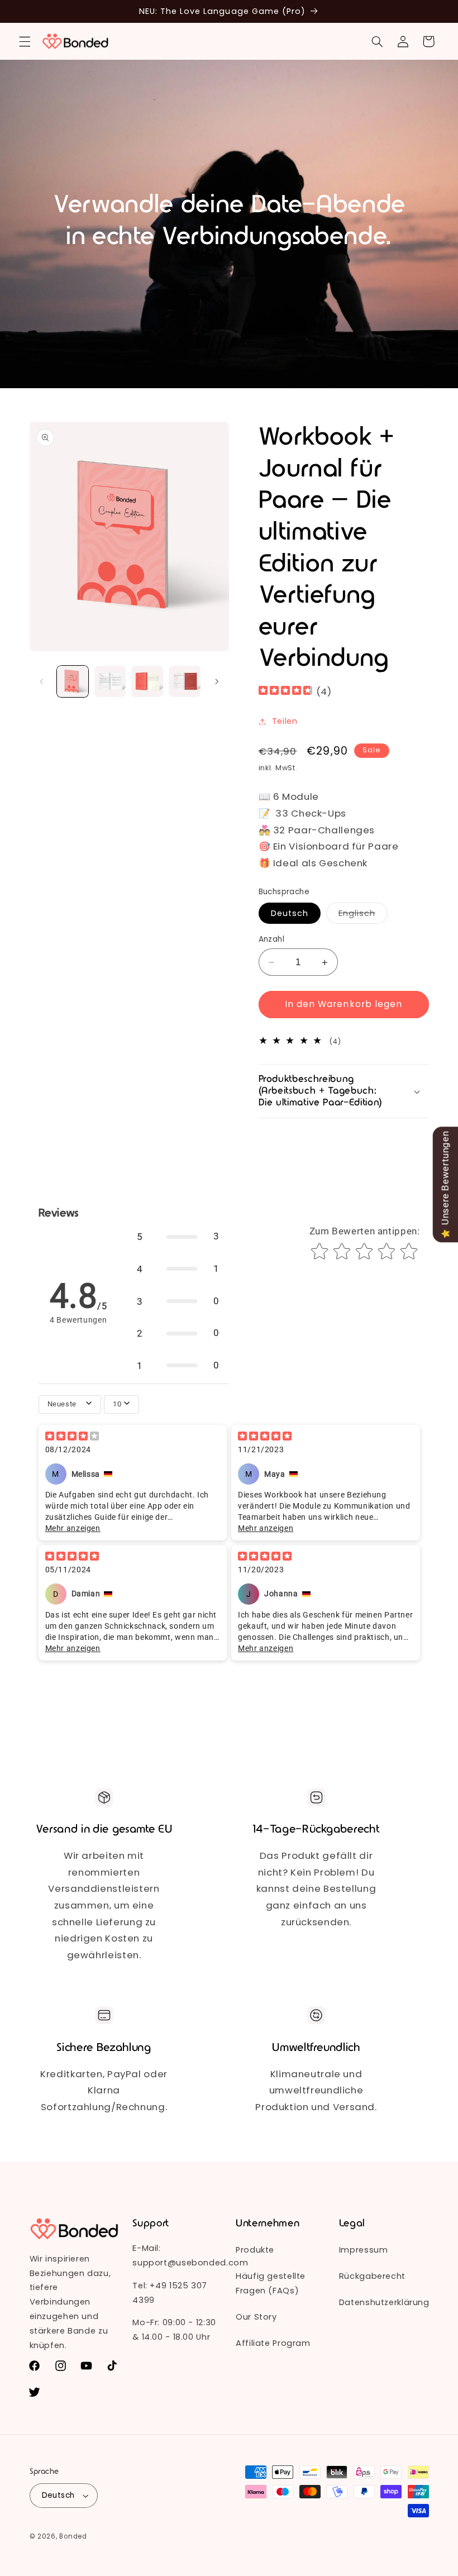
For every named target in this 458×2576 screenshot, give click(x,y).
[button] (25, 41)
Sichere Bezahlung (104, 2048)
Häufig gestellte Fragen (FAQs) (271, 2283)
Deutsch (290, 913)
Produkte (255, 2250)
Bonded (73, 2536)
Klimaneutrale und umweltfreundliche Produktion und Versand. (316, 2090)
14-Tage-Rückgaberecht (316, 1829)
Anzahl (272, 939)
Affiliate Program (273, 2343)
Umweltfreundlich (316, 2048)
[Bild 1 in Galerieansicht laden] (73, 681)
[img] (285, 692)
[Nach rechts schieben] (217, 681)
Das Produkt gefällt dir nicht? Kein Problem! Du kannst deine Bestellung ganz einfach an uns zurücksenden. (316, 1888)
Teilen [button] (285, 721)
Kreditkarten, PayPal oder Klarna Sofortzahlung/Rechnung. (104, 2090)
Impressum (364, 2250)
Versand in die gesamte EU (104, 1829)
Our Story (256, 2317)
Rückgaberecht (372, 2276)
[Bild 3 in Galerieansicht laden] (147, 681)
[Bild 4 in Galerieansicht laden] (184, 681)
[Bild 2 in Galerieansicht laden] (110, 681)
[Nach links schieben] (42, 681)
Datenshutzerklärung (384, 2302)
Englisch (363, 915)
